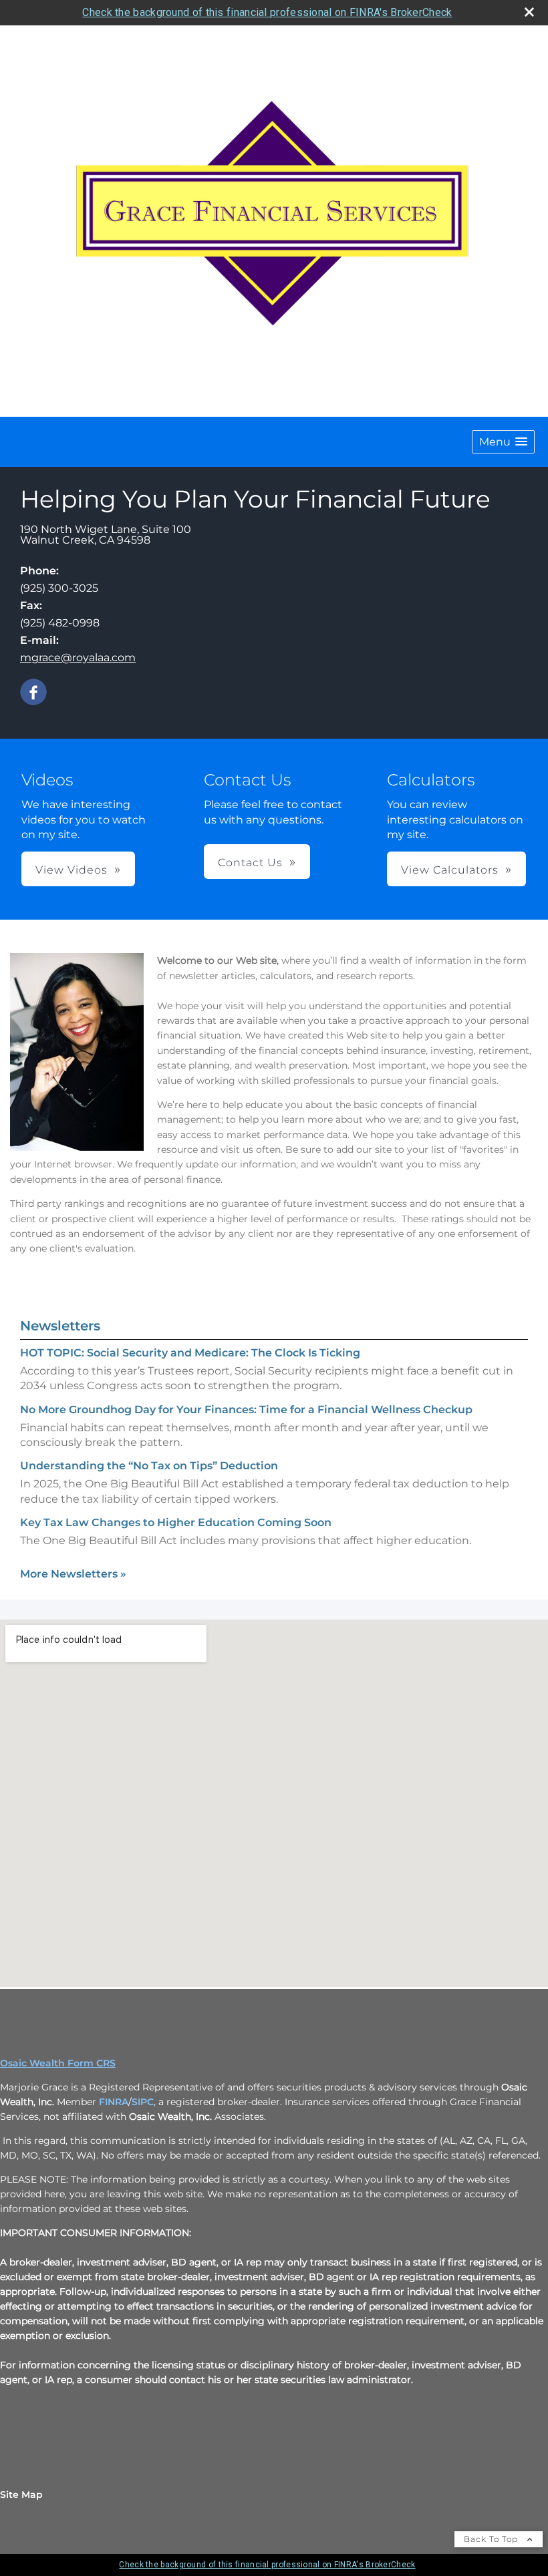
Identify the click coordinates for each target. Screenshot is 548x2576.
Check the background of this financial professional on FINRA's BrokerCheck (267, 12)
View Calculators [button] (450, 870)
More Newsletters (73, 1574)
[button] (503, 442)
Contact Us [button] (250, 863)
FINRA (114, 2102)
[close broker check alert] (529, 12)
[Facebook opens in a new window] (33, 693)
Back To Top (492, 2539)
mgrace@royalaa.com (78, 658)
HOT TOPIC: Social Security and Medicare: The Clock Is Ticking (190, 1353)
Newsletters (60, 1326)
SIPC (143, 2102)
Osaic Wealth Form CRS (58, 2063)
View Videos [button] (72, 870)
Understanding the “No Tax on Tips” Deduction (149, 1466)
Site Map (21, 2495)
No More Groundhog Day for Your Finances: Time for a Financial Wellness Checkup (246, 1410)
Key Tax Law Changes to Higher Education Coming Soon (176, 1522)
